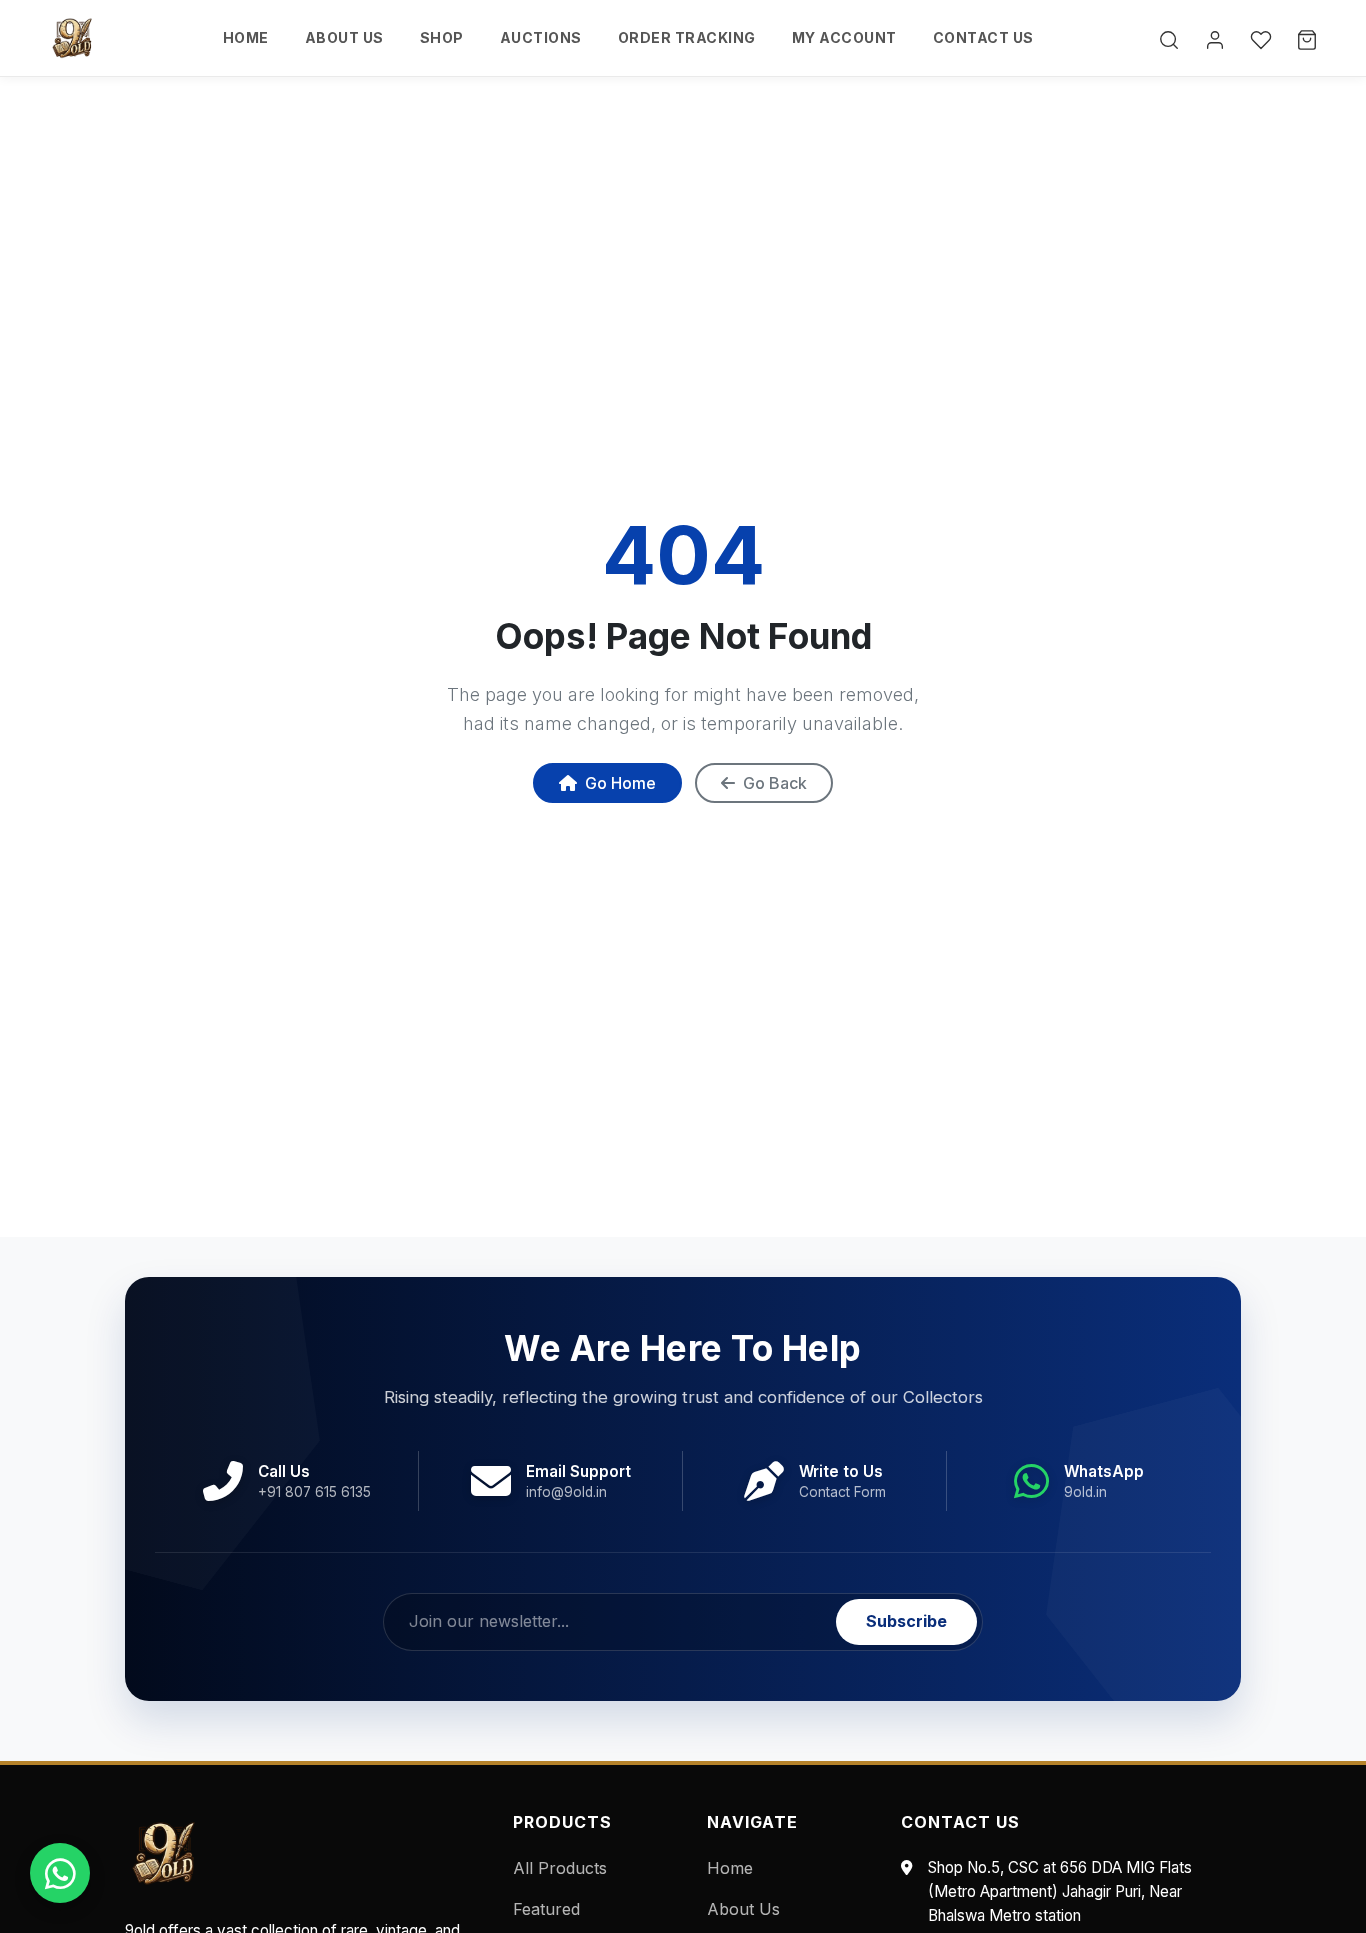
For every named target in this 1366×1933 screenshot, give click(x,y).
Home (730, 1868)
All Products (560, 1868)
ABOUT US (344, 37)
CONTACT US (983, 37)
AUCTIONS (541, 37)
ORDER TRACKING (687, 37)
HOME (246, 37)
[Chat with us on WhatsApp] (60, 1873)
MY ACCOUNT (844, 37)
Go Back (775, 783)
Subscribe (906, 1621)
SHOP (442, 37)
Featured (546, 1909)
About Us (743, 1909)
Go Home (620, 783)
